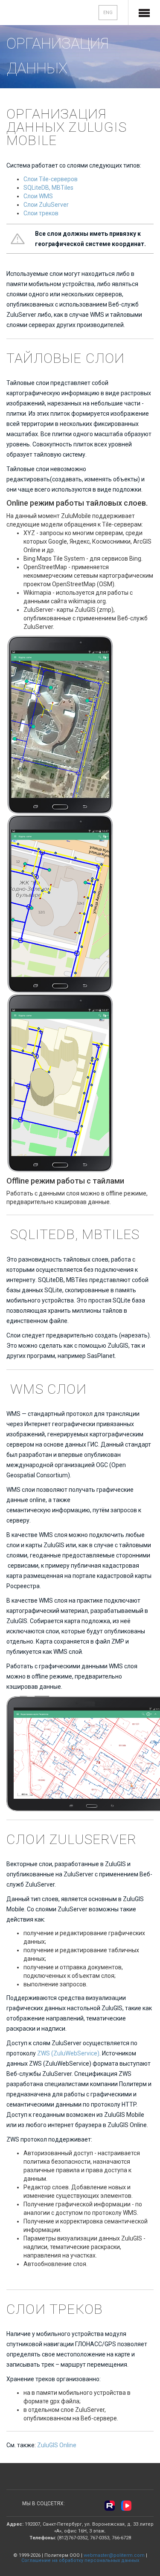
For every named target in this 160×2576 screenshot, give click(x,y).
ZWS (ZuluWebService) (68, 2053)
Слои (31, 205)
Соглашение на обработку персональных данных (80, 2560)
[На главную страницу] (35, 13)
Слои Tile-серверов (51, 179)
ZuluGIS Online (57, 2445)
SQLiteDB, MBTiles (48, 188)
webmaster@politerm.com (114, 2555)
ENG (108, 13)
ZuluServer (54, 205)
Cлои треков (41, 213)
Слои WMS (38, 196)
